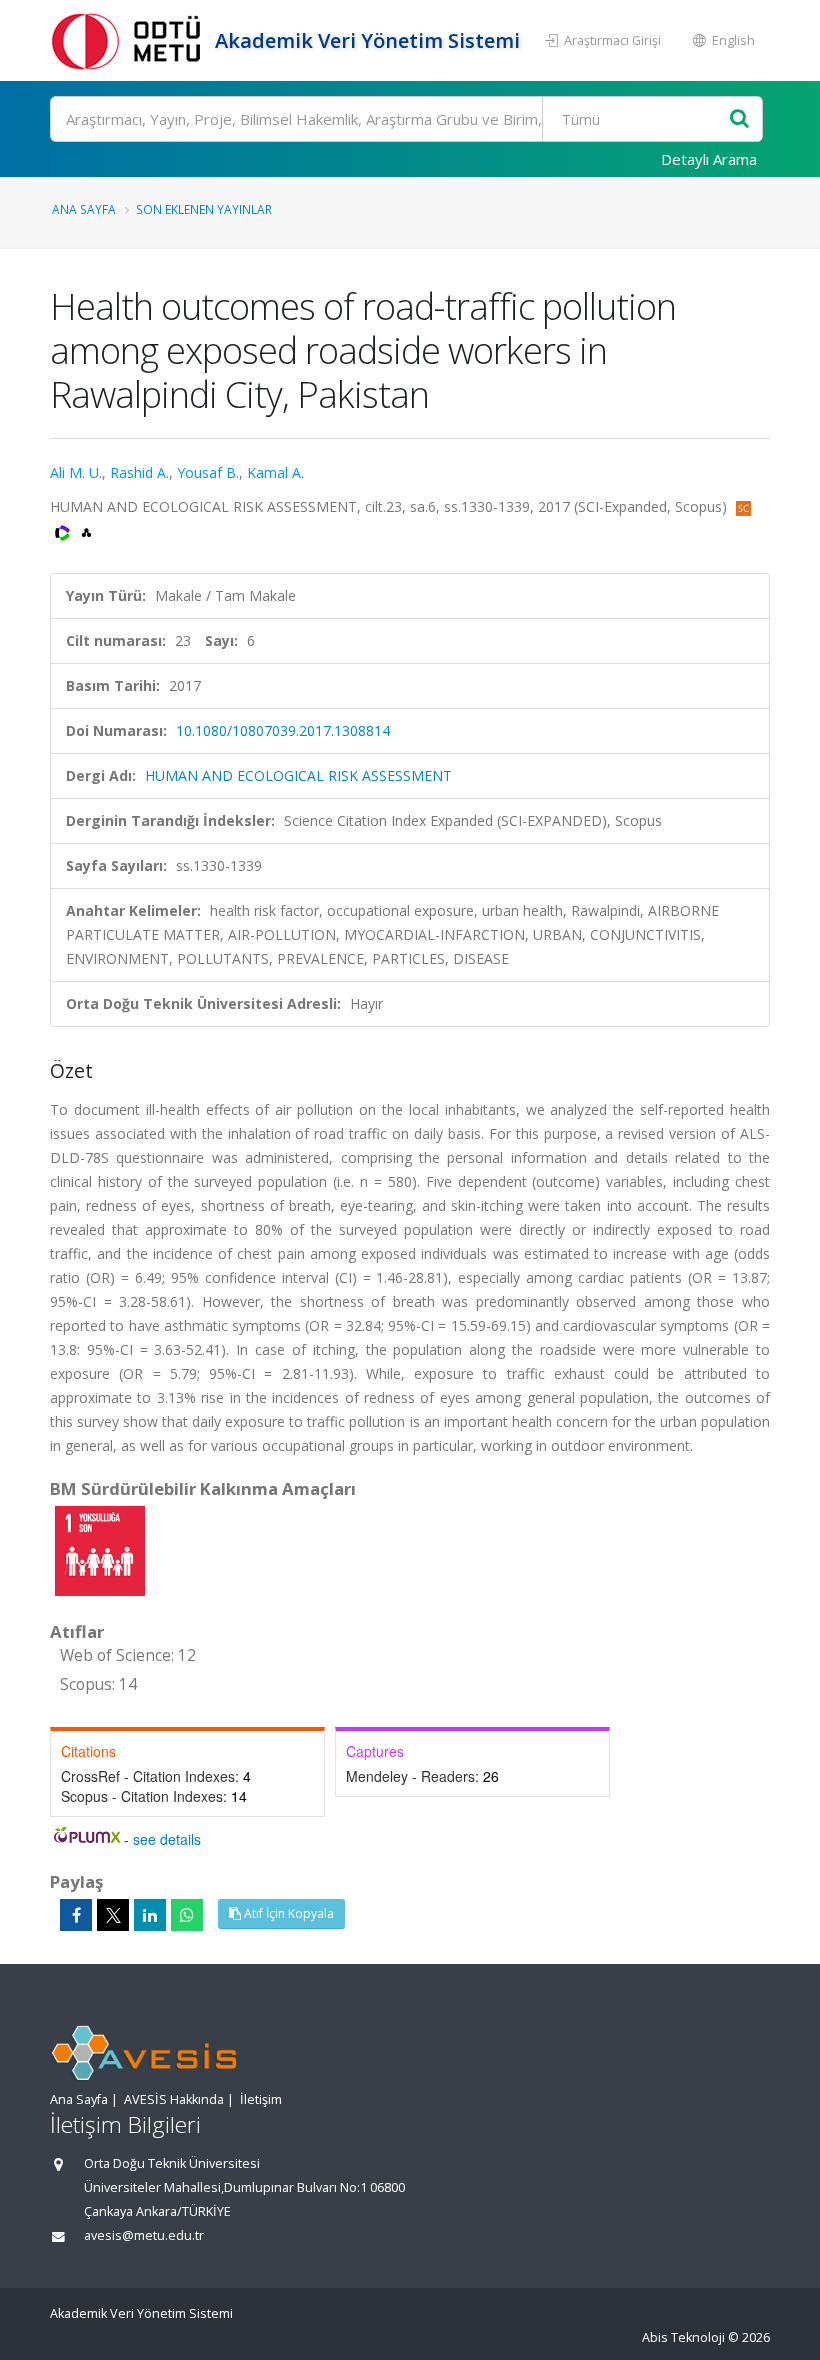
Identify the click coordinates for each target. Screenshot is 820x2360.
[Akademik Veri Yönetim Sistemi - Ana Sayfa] (130, 40)
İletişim (261, 2099)
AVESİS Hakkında (174, 2099)
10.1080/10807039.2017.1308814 (283, 730)
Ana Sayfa (84, 209)
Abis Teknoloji (683, 2337)
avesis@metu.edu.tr (144, 2235)
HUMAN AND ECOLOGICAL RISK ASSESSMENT (298, 775)
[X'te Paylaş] (113, 1915)
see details (167, 1839)
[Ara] (739, 119)
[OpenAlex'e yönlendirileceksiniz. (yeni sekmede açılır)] (86, 530)
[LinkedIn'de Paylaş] (150, 1915)
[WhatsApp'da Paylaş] (187, 1915)
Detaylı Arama (709, 159)
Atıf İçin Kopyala (287, 1913)
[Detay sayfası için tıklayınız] (100, 1549)
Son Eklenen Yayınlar (204, 209)
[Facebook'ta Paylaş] (76, 1915)
